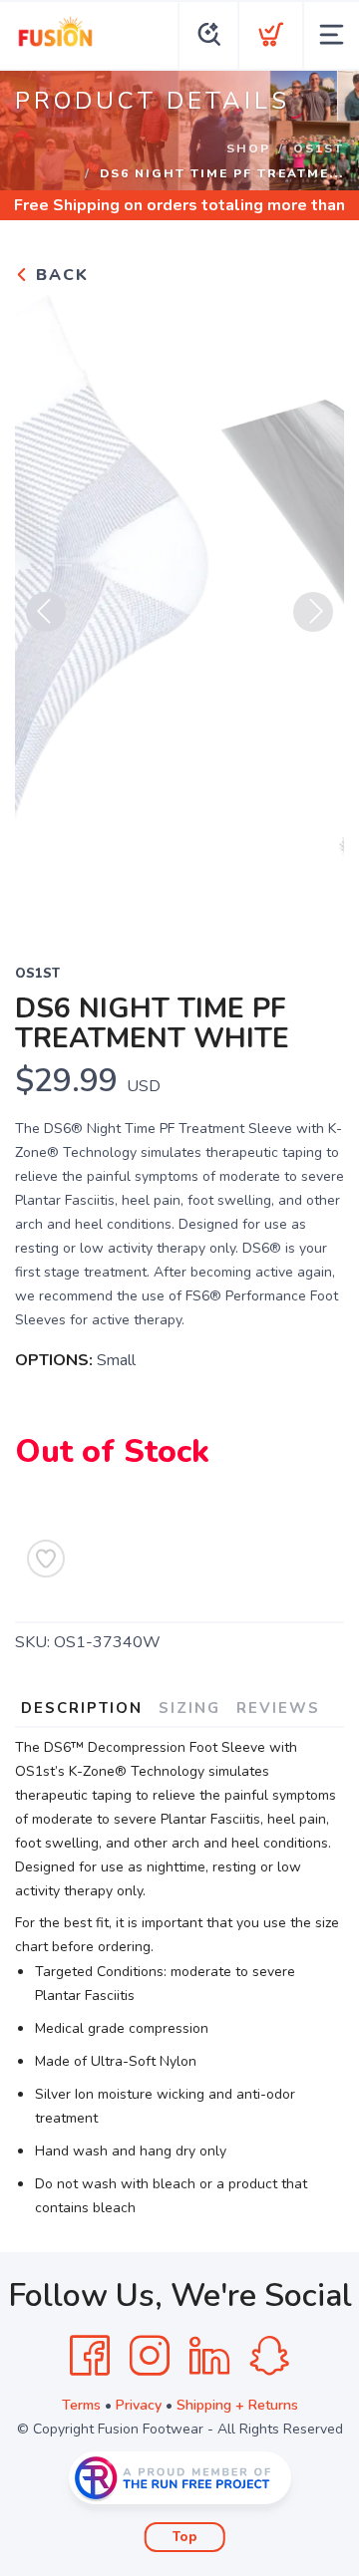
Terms (81, 2405)
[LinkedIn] (209, 2356)
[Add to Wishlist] (46, 1559)
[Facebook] (90, 2356)
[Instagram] (150, 2356)
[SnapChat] (269, 2356)
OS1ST (319, 148)
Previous (46, 612)
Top (185, 2537)
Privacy (139, 2405)
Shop (248, 148)
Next (313, 612)
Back (59, 275)
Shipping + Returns (237, 2405)
